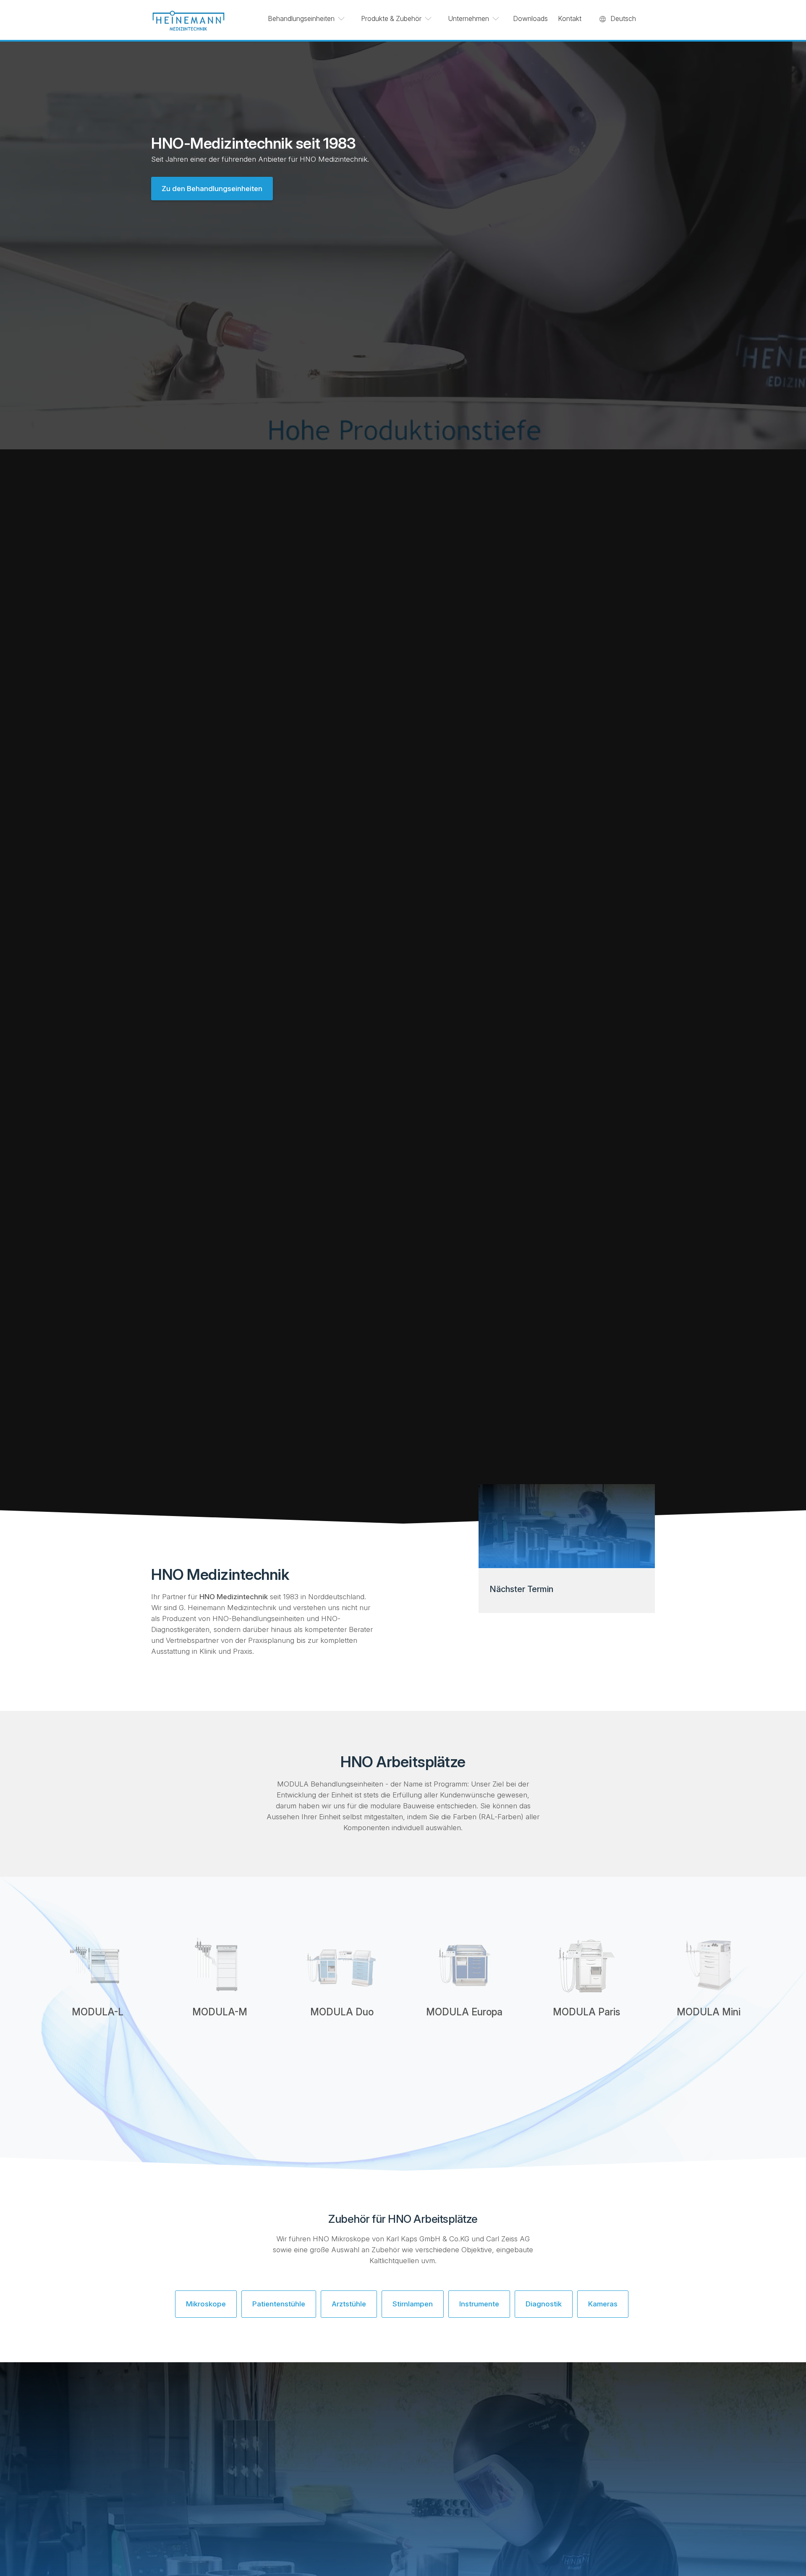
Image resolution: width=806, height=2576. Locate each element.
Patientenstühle (279, 2304)
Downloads (530, 18)
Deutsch (623, 18)
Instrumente (479, 2304)
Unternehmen (468, 18)
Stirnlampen (413, 2304)
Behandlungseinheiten (301, 18)
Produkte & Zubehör (391, 18)
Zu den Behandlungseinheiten (212, 189)
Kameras (603, 2304)
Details (98, 2046)
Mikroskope (206, 2304)
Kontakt (570, 18)
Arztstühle (349, 2304)
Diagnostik (544, 2304)
